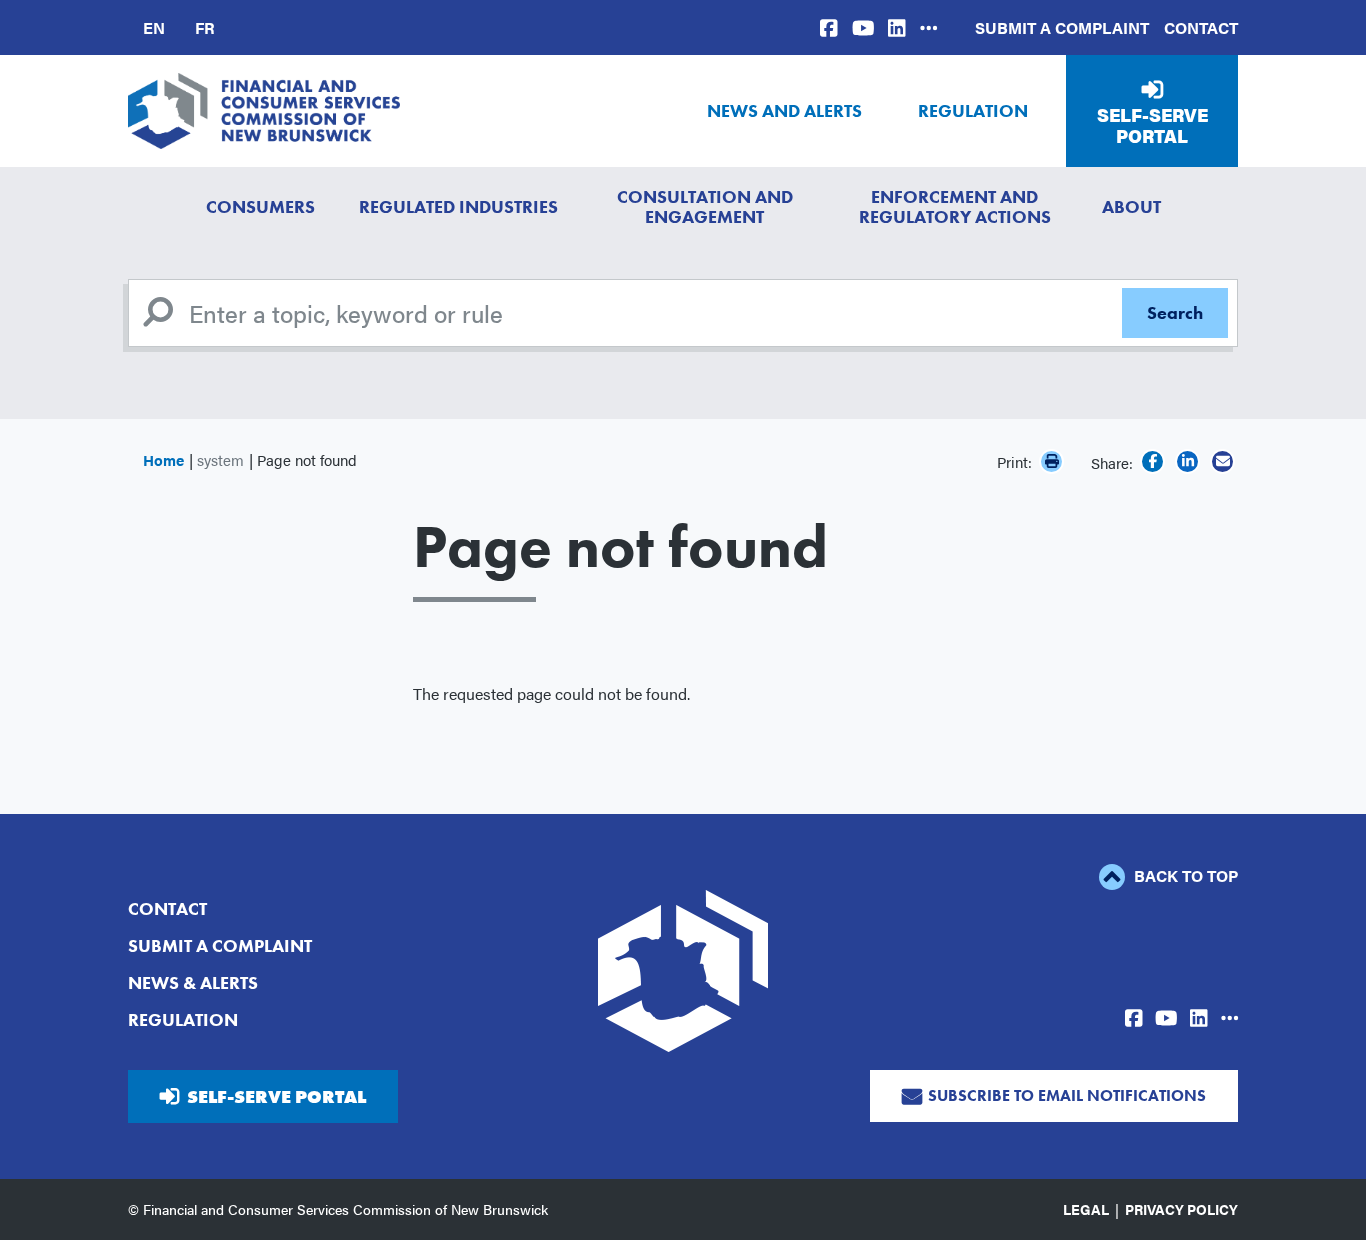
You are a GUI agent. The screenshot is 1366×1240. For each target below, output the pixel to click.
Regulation (973, 110)
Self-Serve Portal (1152, 125)
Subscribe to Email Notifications (1067, 1095)
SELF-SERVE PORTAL (276, 1096)
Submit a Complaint (1062, 27)
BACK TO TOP (1184, 875)
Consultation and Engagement (705, 206)
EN (154, 27)
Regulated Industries (458, 206)
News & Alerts (193, 982)
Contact (1201, 27)
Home (163, 459)
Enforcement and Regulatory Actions (955, 206)
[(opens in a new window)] (829, 27)
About (1131, 206)
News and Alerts (784, 110)
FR (205, 27)
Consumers (260, 206)
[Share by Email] (1222, 461)
